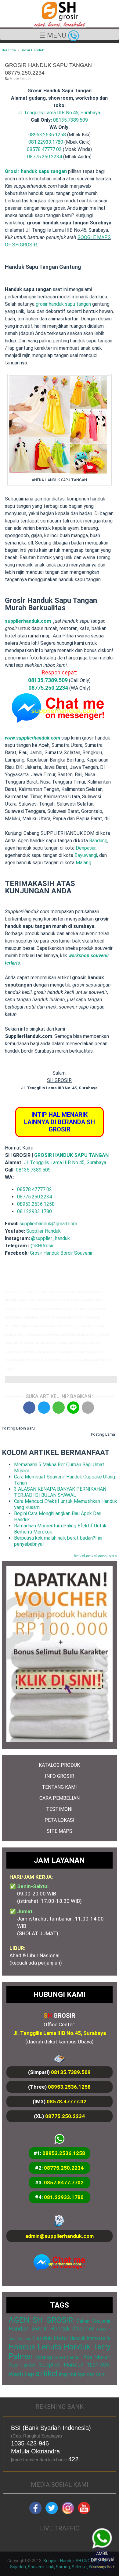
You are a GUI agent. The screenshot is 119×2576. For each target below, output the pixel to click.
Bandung (98, 841)
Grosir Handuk (20, 78)
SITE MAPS (60, 1831)
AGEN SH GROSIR (41, 2320)
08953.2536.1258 (47, 135)
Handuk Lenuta (35, 2347)
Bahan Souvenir (94, 2321)
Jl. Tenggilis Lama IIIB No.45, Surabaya (59, 113)
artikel (47, 2373)
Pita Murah (96, 2357)
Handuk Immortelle (90, 2338)
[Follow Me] (52, 2512)
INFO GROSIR (60, 1776)
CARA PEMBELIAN (60, 1798)
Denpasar (86, 848)
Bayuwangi (86, 855)
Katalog (43, 2357)
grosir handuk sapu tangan (63, 304)
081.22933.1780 (46, 142)
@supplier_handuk (51, 1238)
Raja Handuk (22, 2365)
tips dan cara (91, 2374)
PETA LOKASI (60, 1820)
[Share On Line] (73, 1408)
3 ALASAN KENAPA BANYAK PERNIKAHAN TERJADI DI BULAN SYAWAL (60, 1492)
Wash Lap (21, 2374)
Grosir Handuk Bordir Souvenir (61, 1253)
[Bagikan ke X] (44, 1408)
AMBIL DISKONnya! (101, 2560)
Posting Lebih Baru (18, 1428)
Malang (83, 863)
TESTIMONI (59, 1809)
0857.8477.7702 (64, 2183)
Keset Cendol (67, 2358)
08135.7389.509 (70, 120)
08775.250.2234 (45, 157)
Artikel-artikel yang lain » (95, 1556)
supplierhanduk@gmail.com (48, 1224)
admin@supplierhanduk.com (60, 2236)
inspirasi (68, 2374)
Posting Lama (103, 1434)
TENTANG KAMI (59, 1787)
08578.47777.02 (44, 149)
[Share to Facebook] (29, 1408)
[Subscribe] (84, 2512)
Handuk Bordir (28, 2329)
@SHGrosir (42, 1246)
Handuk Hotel (50, 2338)
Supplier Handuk (43, 1231)
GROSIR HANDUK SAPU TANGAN (71, 1155)
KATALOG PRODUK (59, 1765)
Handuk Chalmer (72, 2329)
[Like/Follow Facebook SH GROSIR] (35, 2512)
